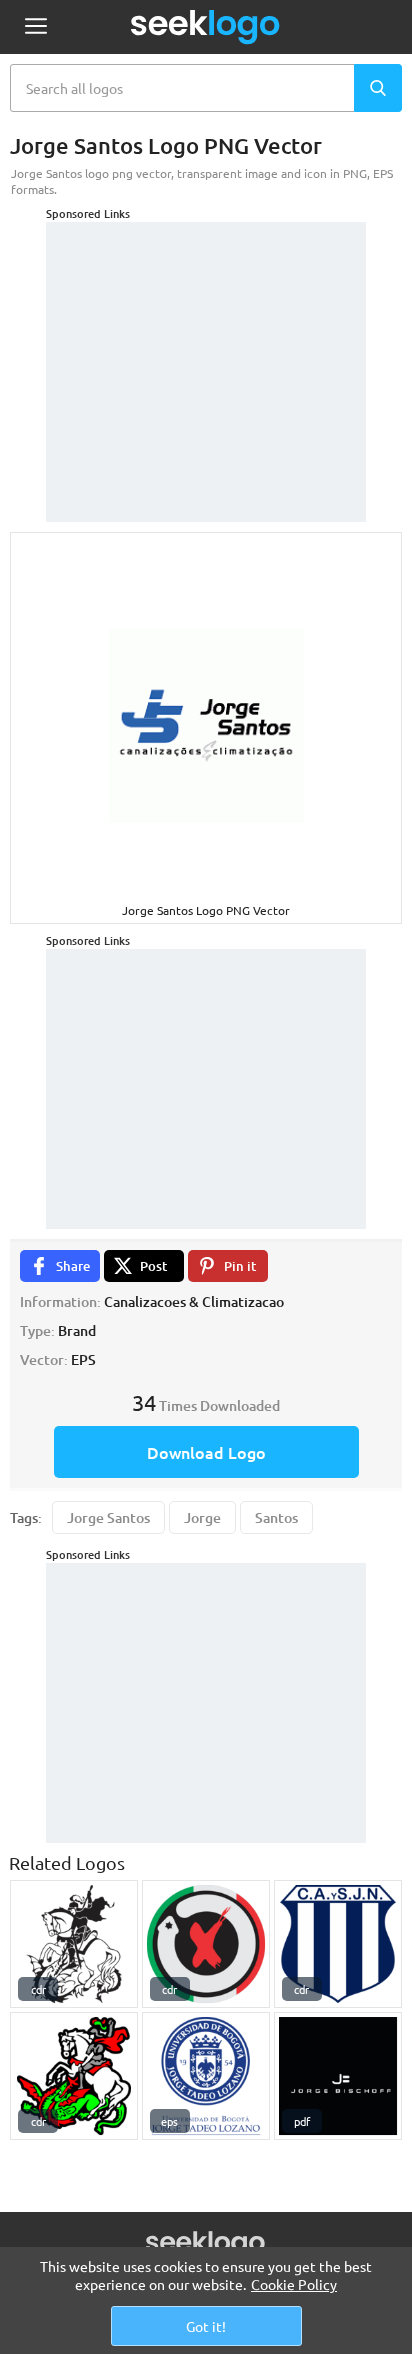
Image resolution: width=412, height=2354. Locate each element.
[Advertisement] (206, 347)
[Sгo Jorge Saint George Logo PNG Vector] (74, 2076)
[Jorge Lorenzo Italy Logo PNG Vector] (206, 1944)
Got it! (206, 2326)
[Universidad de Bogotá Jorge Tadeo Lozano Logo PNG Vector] (206, 2076)
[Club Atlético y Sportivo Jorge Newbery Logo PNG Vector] (338, 1944)
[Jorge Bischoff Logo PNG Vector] (338, 2076)
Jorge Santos (108, 1517)
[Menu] (35, 27)
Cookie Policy (294, 2284)
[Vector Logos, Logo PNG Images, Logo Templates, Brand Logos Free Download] (206, 27)
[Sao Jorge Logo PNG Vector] (74, 1944)
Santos (276, 1517)
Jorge (202, 1517)
